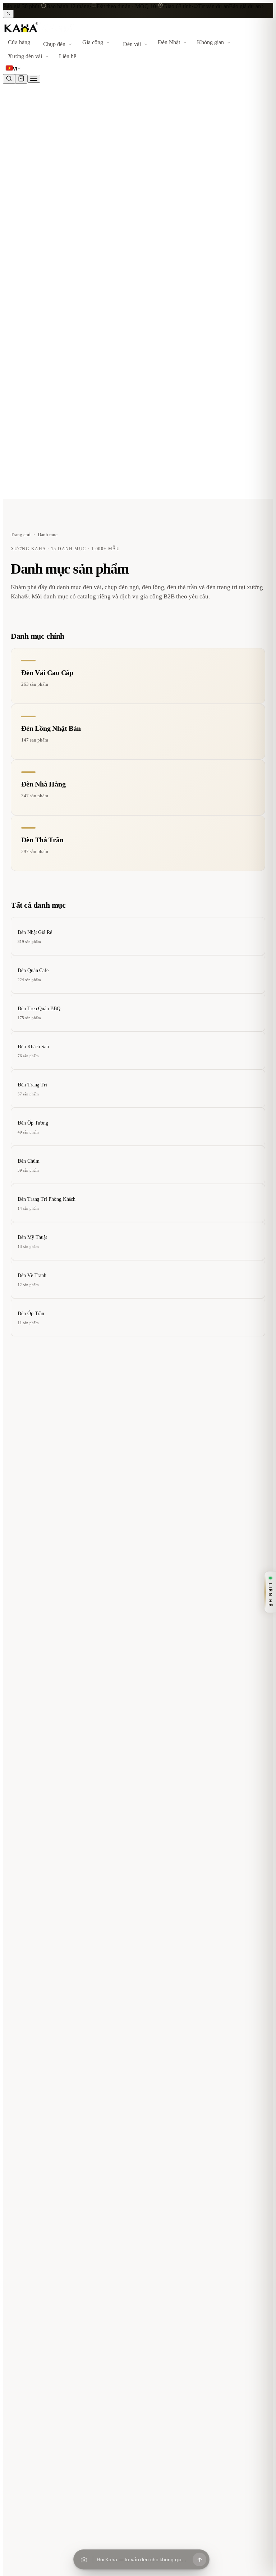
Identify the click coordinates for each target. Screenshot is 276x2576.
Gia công (93, 42)
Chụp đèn (54, 44)
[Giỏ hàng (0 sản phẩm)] (21, 79)
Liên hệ (68, 56)
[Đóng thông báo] (8, 14)
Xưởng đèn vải (25, 56)
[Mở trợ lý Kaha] (199, 2559)
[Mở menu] (34, 79)
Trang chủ (21, 535)
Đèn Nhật (169, 42)
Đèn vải (132, 44)
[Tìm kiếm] (9, 79)
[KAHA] (39, 33)
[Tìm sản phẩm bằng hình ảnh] (84, 2559)
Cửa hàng (19, 42)
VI (15, 69)
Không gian (210, 42)
